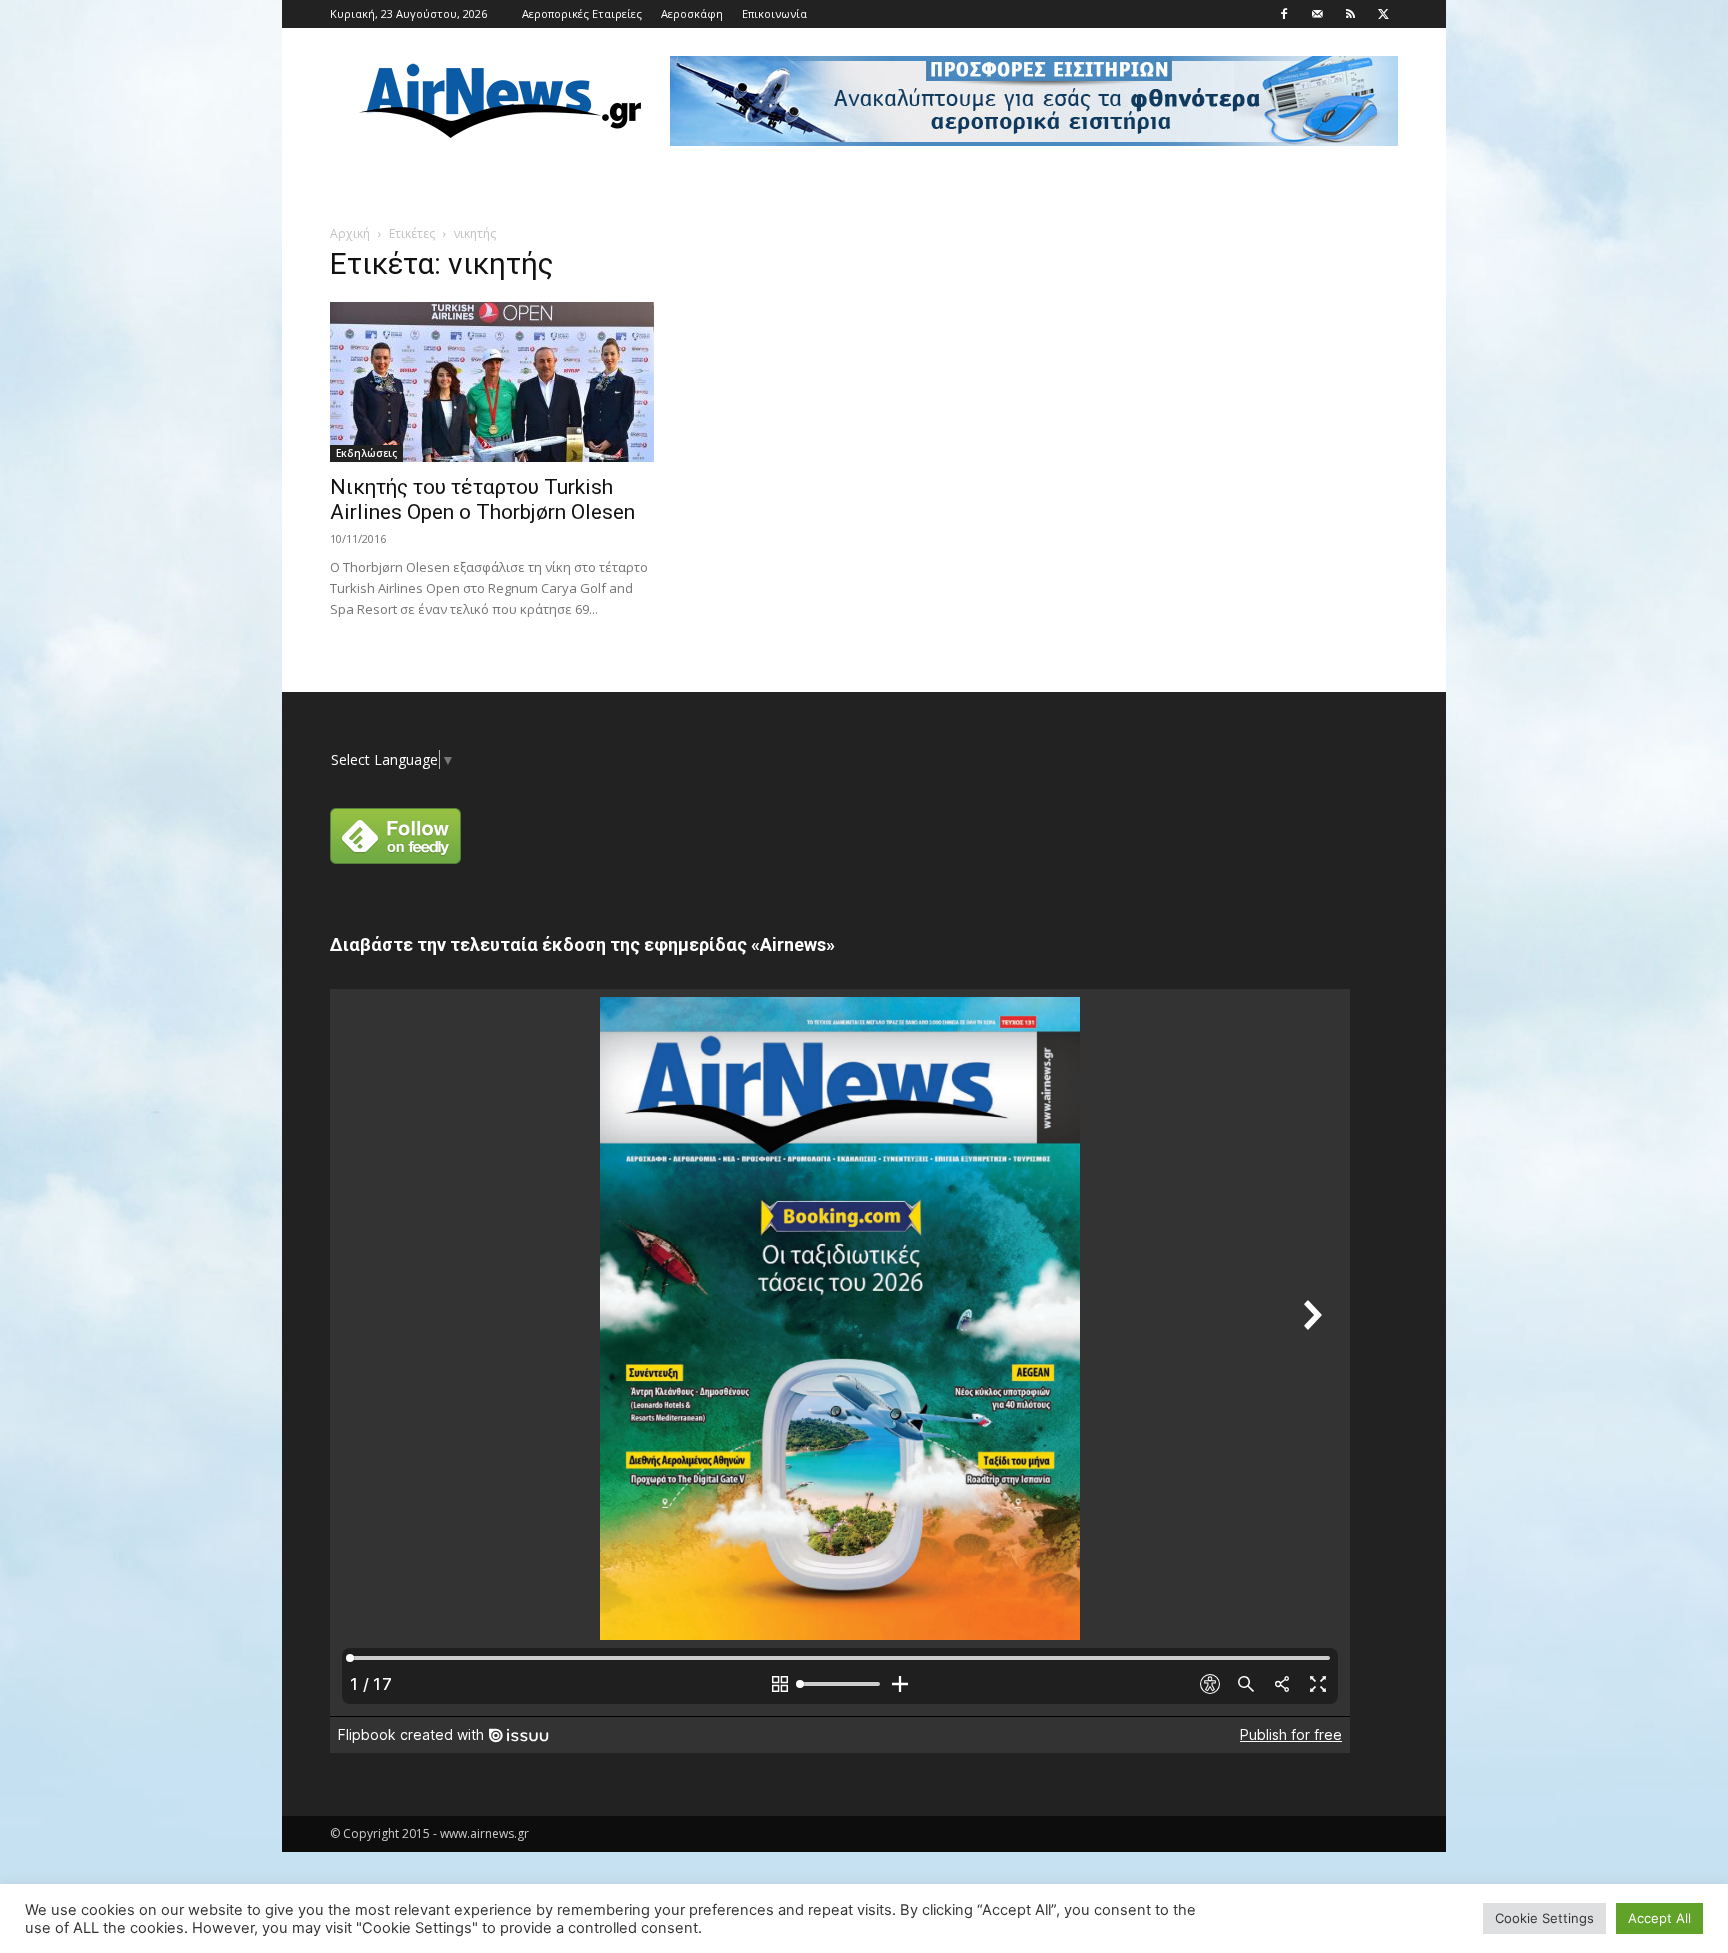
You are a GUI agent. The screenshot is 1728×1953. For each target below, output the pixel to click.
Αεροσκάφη (692, 13)
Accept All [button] (1659, 1918)
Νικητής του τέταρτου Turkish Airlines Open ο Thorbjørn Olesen (482, 499)
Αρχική (350, 233)
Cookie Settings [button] (1544, 1918)
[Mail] (1317, 14)
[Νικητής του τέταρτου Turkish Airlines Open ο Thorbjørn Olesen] (492, 382)
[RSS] (1350, 14)
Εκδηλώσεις (366, 453)
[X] (1383, 14)
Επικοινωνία (774, 13)
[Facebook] (1284, 14)
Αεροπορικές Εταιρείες (582, 13)
